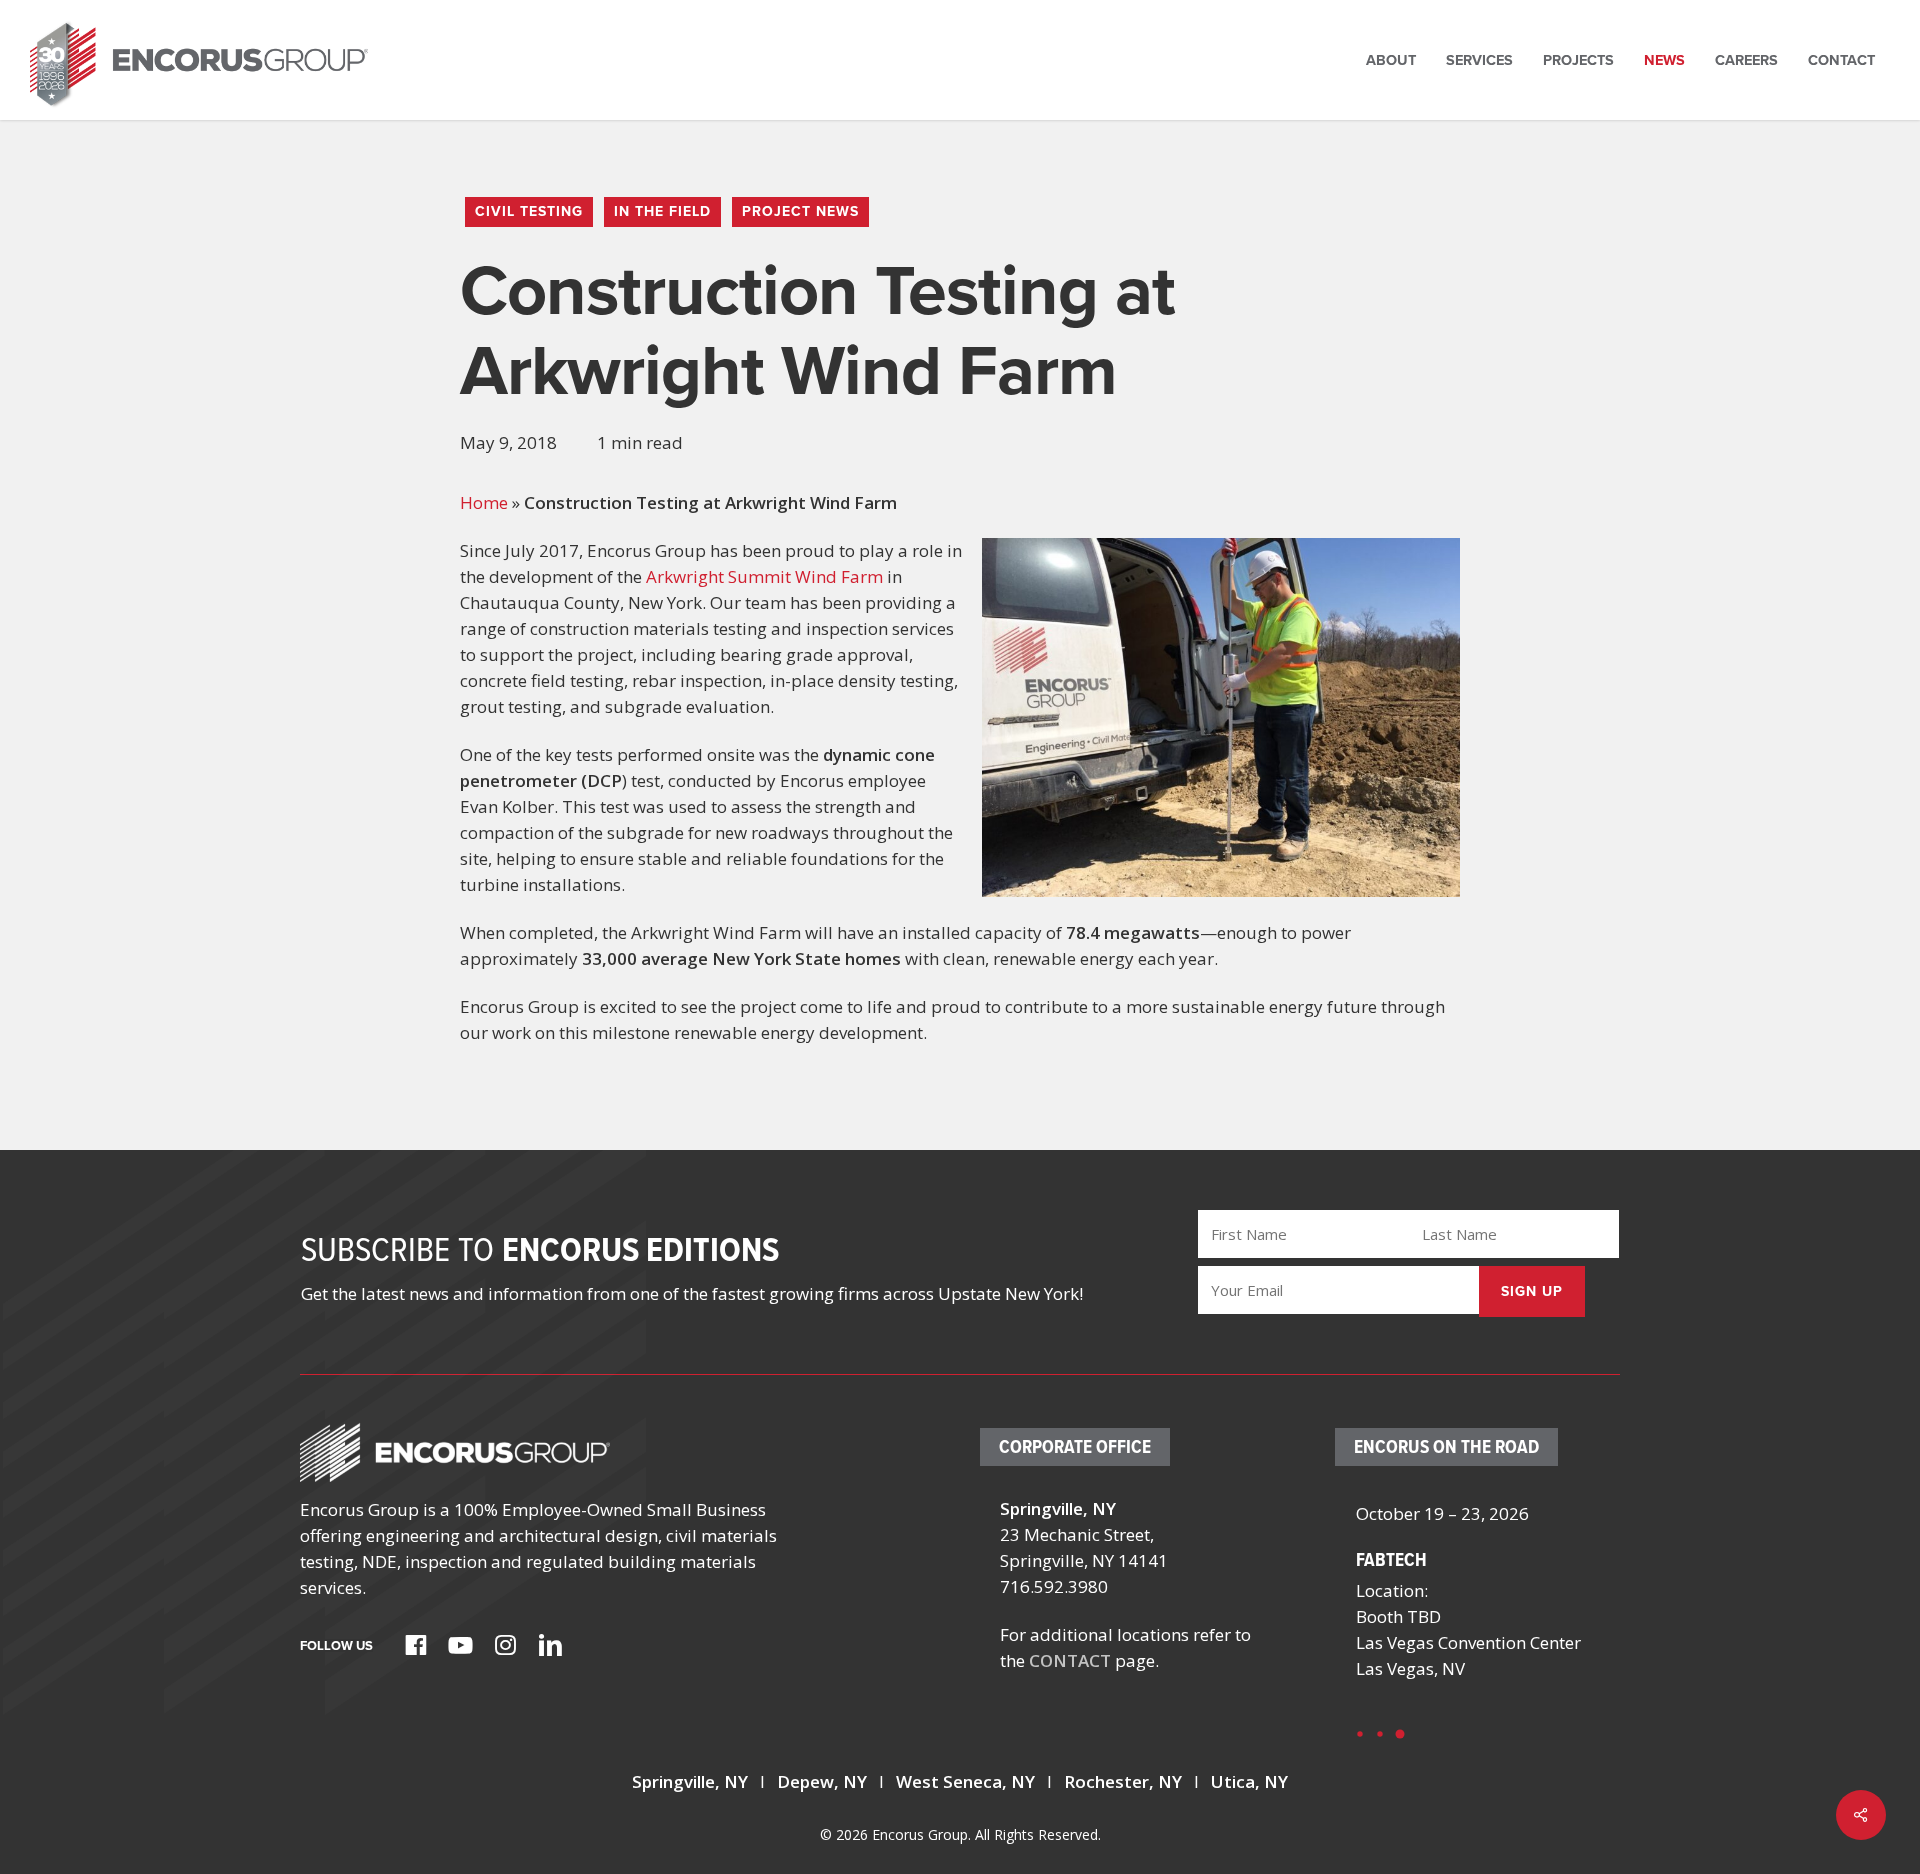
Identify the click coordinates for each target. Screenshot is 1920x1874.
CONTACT (1070, 1660)
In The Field (662, 211)
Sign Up (1532, 1291)
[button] (1360, 1734)
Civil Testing (529, 211)
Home (484, 502)
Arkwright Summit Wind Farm (764, 576)
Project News (800, 211)
